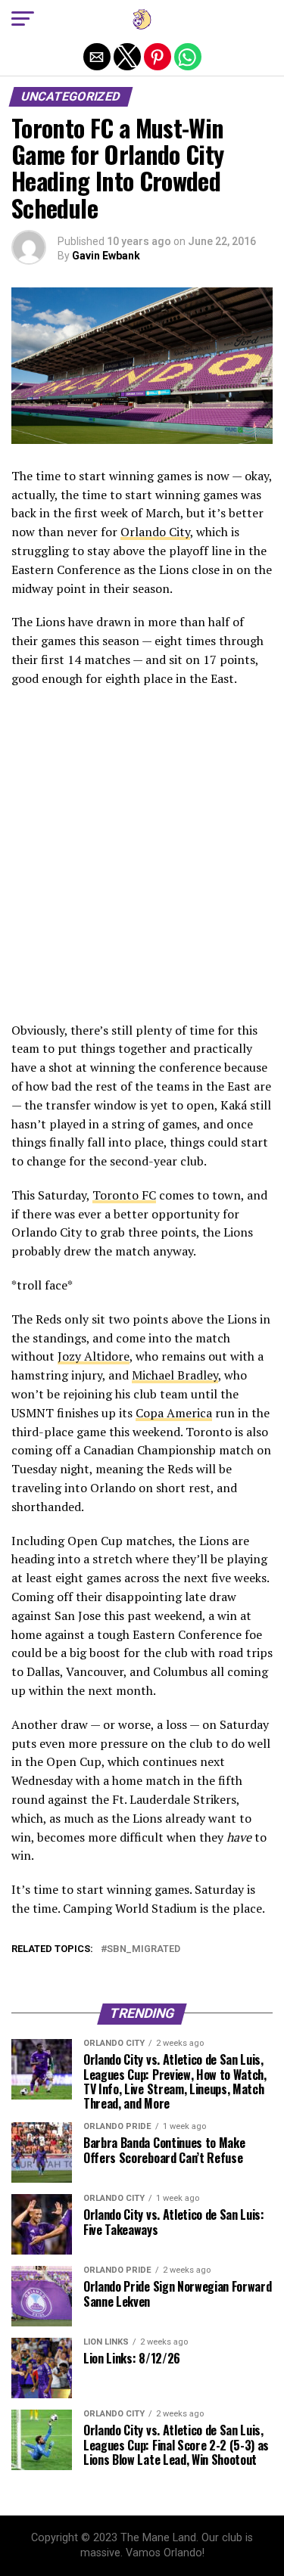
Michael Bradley (175, 1375)
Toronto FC (124, 1195)
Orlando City (155, 532)
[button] (23, 19)
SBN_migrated (144, 1949)
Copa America (174, 1413)
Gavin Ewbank (106, 256)
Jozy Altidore (94, 1356)
